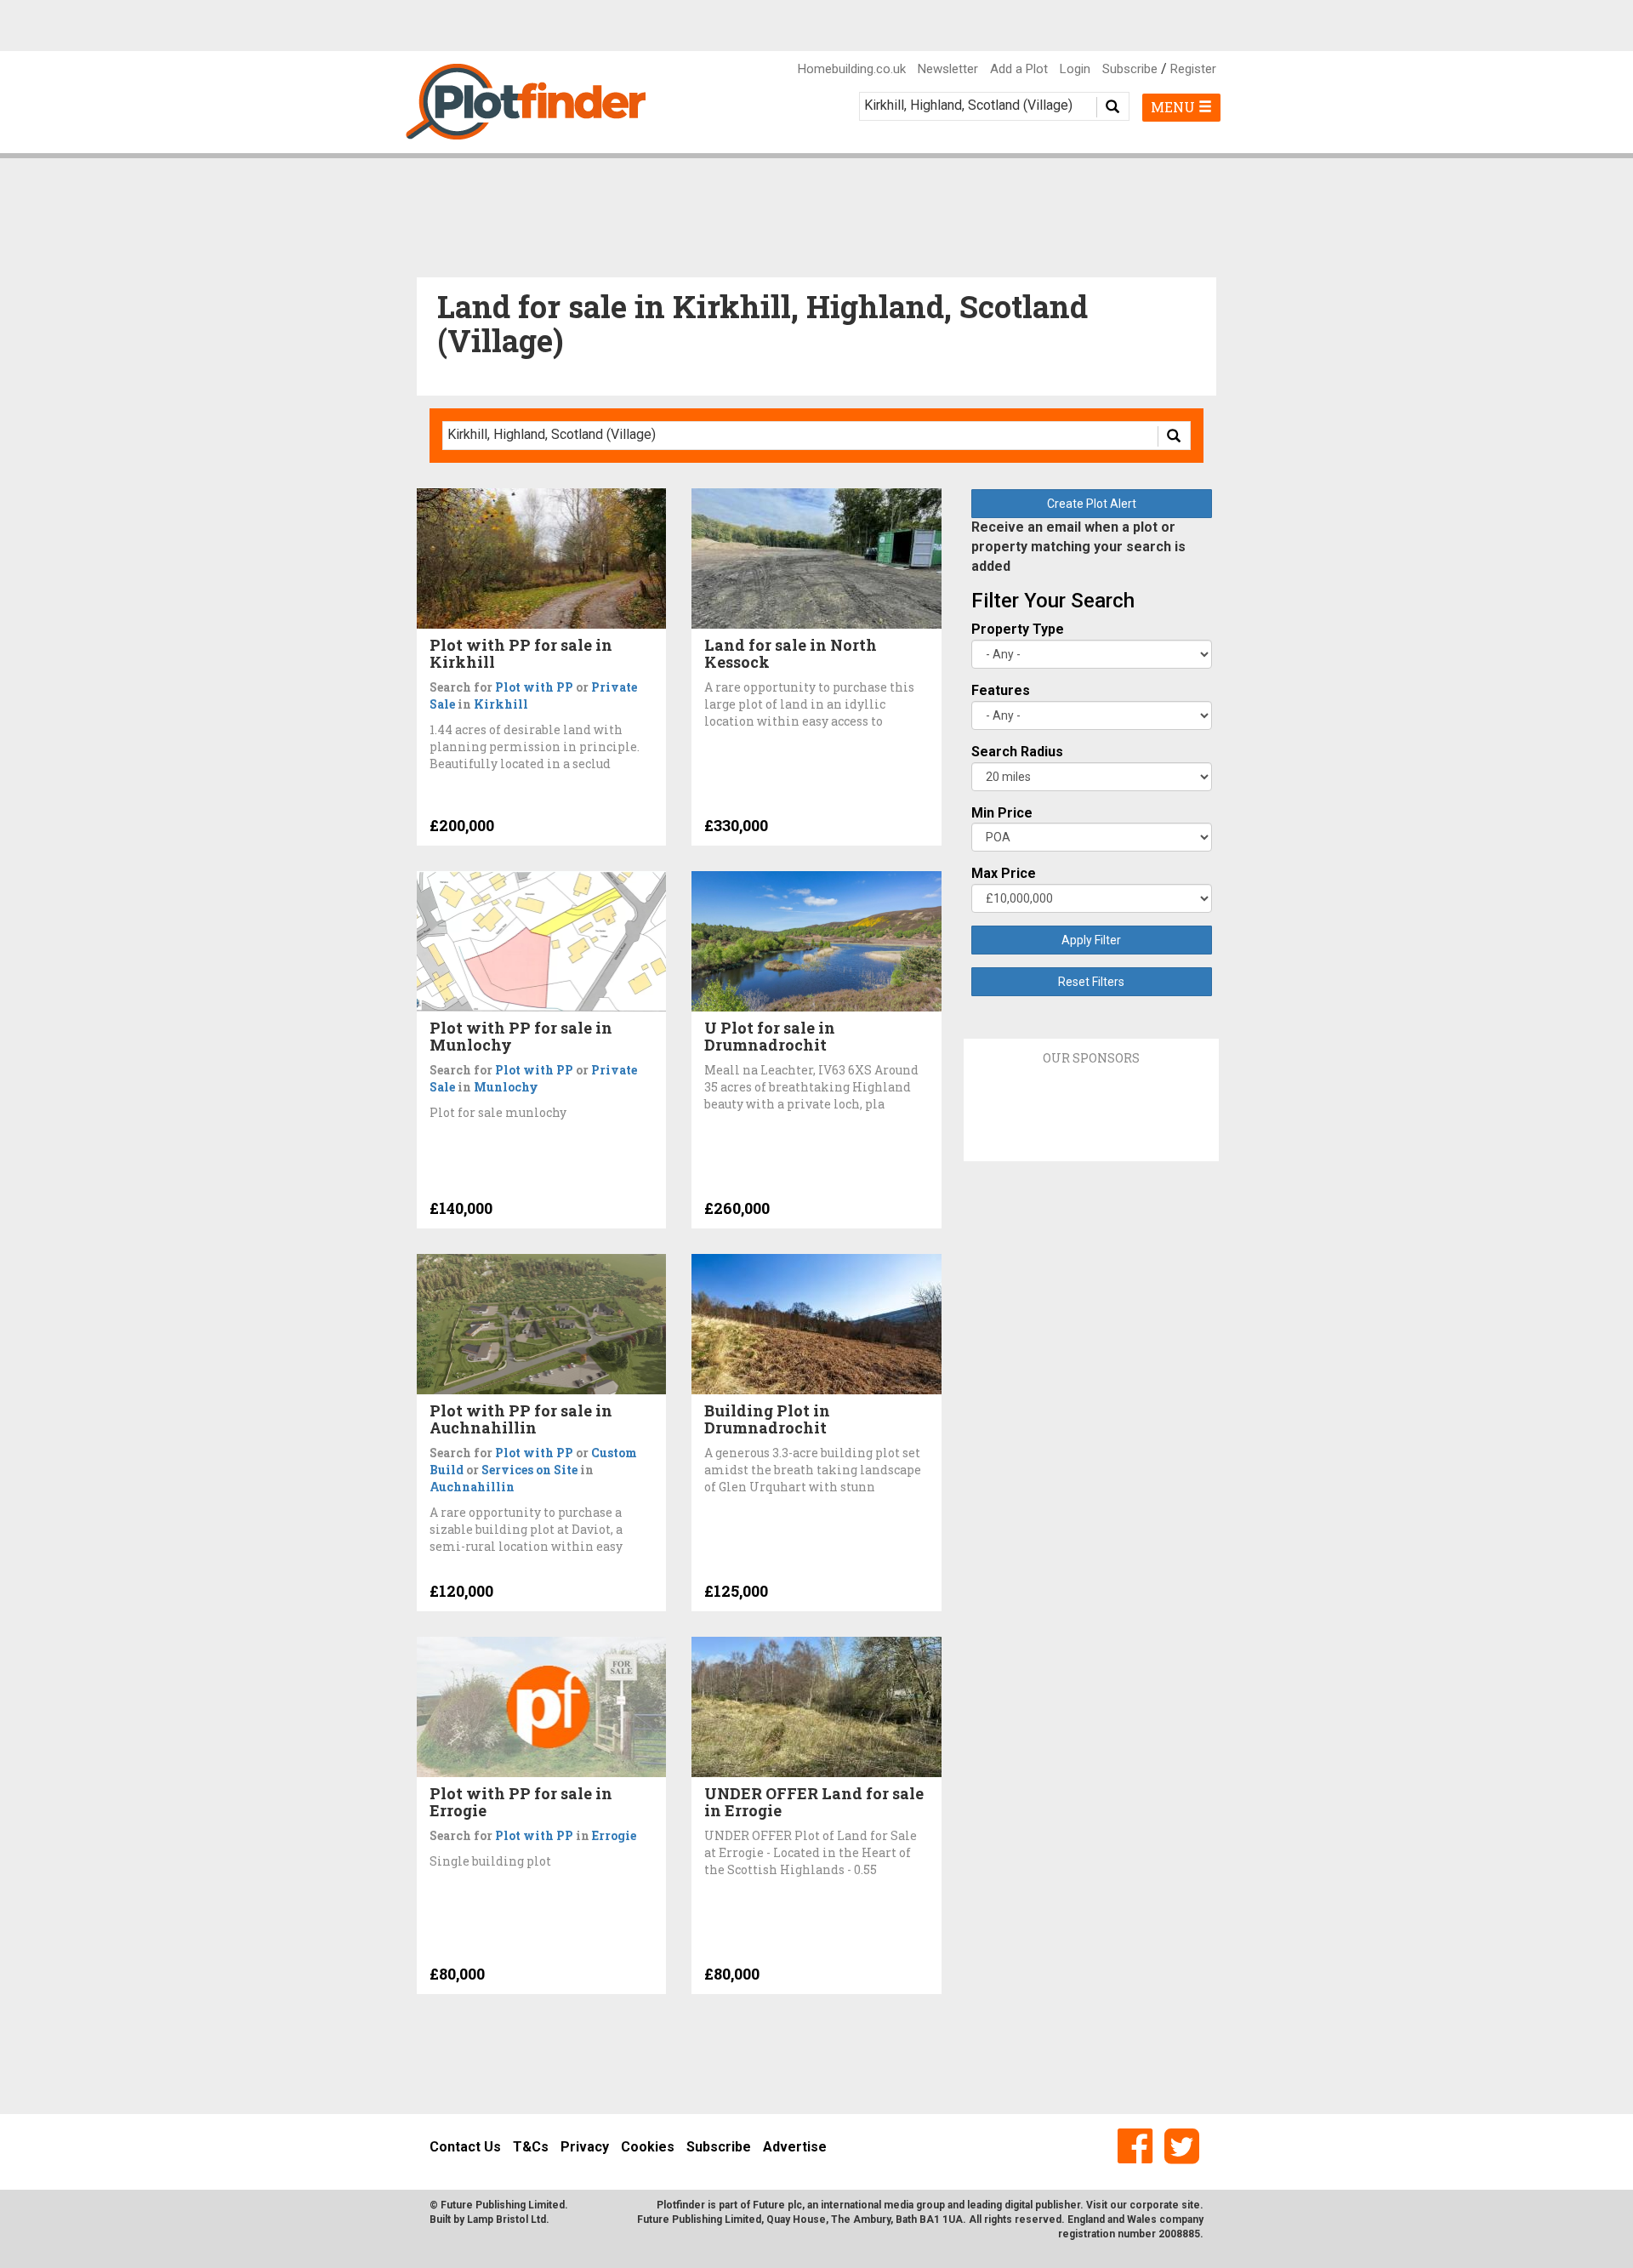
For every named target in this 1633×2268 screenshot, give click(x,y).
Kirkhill (501, 704)
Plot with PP (534, 687)
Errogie (614, 1835)
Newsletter (948, 69)
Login (1075, 69)
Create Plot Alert (1092, 504)
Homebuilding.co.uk (852, 69)
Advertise (795, 2147)
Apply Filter (1091, 940)
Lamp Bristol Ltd (506, 2220)
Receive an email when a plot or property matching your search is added (1078, 547)
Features (1001, 690)
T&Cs (531, 2147)
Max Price (1004, 873)
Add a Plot (1019, 69)
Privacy (585, 2147)
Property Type (1018, 629)
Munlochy (506, 1087)
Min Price (1002, 813)
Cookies (648, 2147)
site (1191, 2205)
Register (1193, 69)
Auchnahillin (472, 1487)
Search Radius (1017, 752)
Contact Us (465, 2147)
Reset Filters (1091, 982)
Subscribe (1130, 69)
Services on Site (529, 1470)
